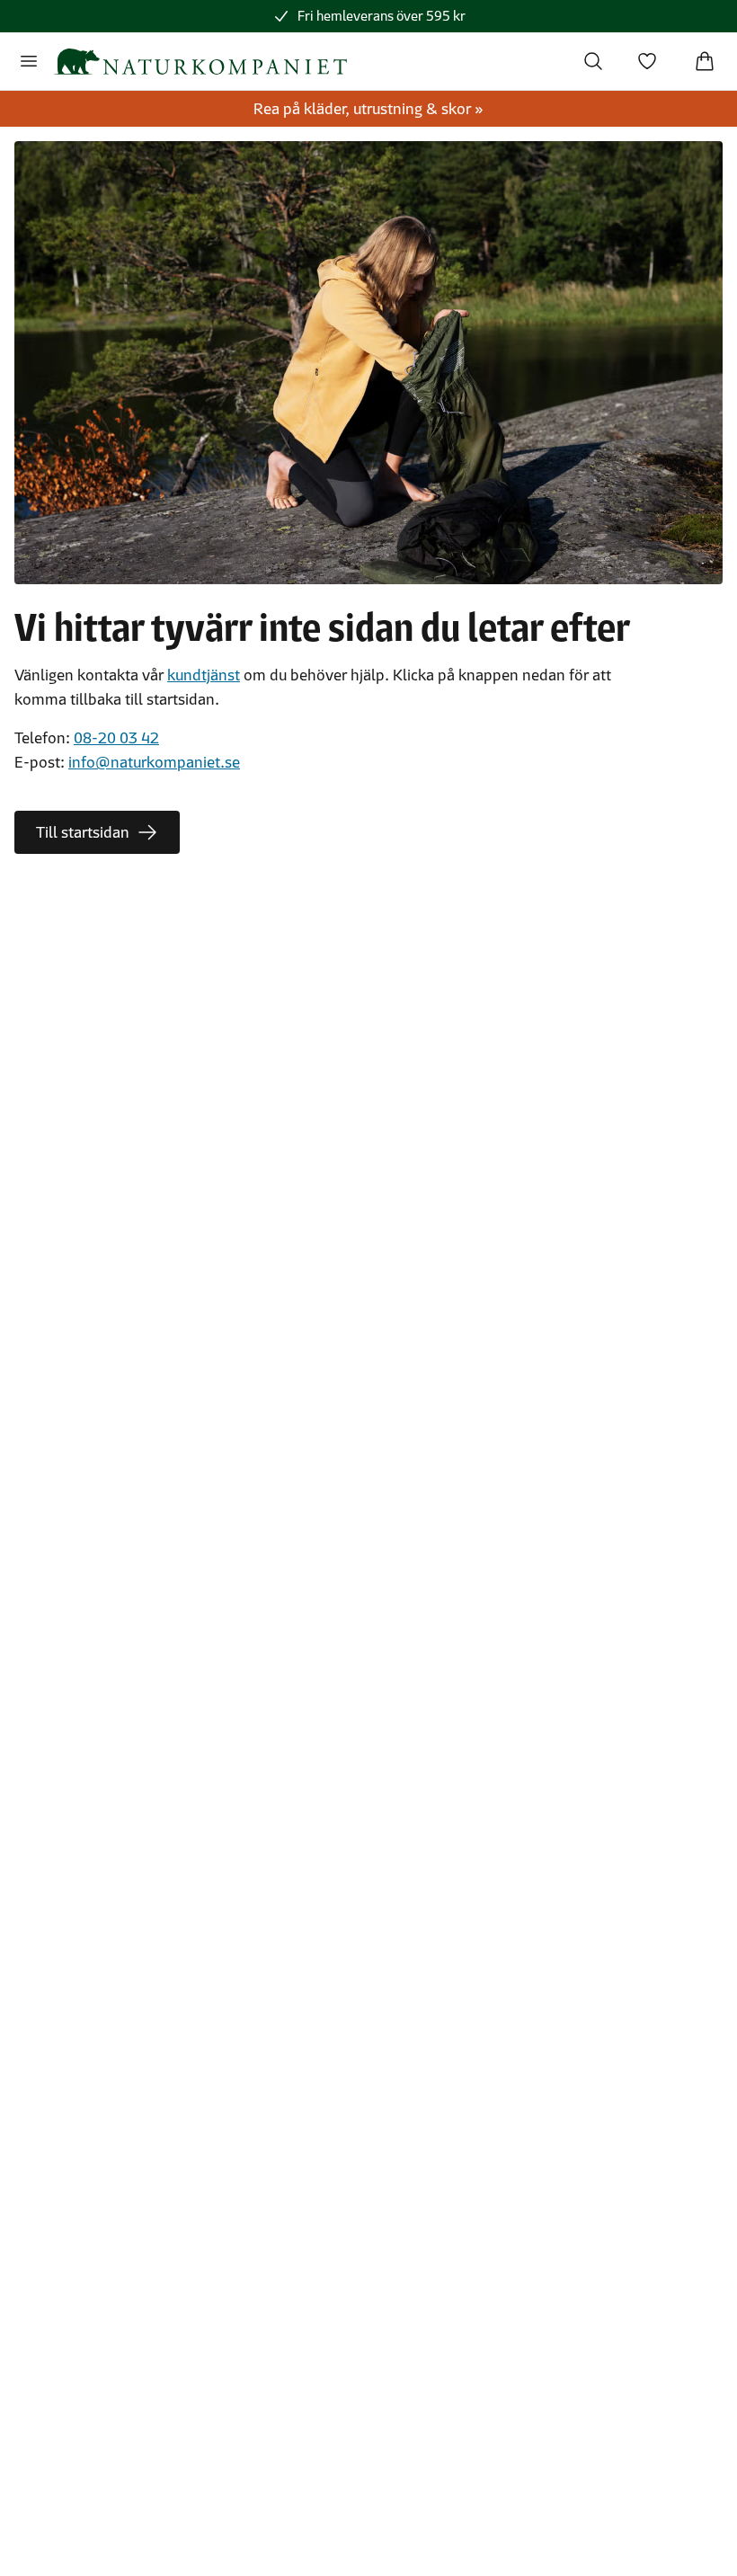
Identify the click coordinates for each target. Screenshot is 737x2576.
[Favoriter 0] (647, 61)
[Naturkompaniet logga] (200, 62)
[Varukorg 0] (705, 61)
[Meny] (29, 61)
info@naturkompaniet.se (154, 762)
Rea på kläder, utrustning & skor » (368, 109)
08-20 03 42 (116, 738)
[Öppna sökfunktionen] (593, 61)
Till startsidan (83, 832)
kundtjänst (204, 675)
